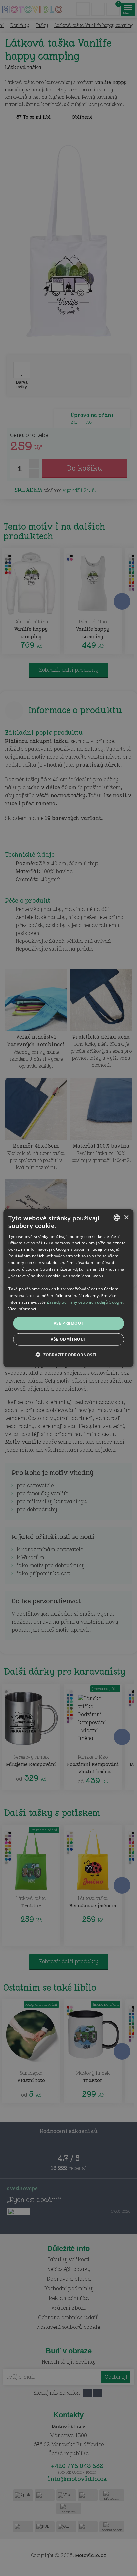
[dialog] (68, 1288)
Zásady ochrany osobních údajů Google (85, 1302)
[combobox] (117, 1218)
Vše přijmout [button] (69, 1323)
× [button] (126, 1217)
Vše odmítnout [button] (68, 1339)
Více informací (22, 1308)
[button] (68, 1354)
